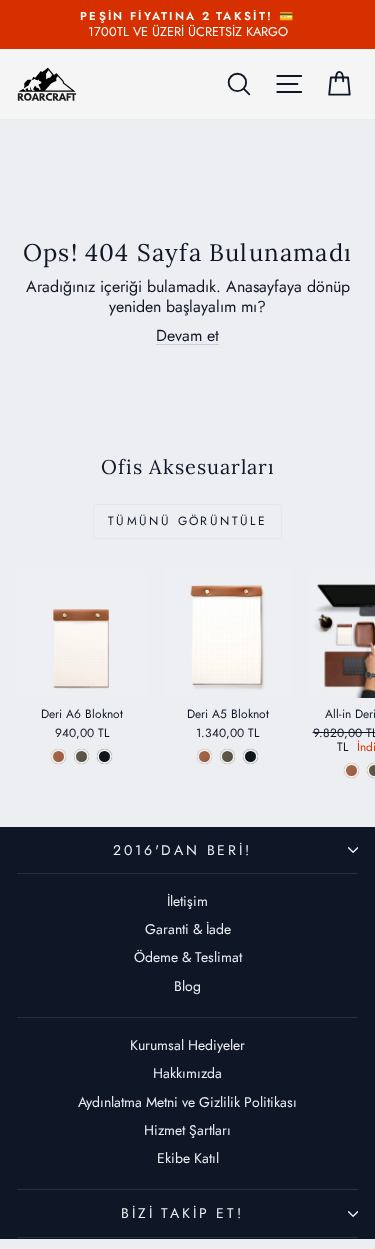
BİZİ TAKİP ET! (182, 1213)
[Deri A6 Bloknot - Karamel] (58, 756)
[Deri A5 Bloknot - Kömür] (250, 756)
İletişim (187, 901)
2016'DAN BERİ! (182, 850)
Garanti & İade (188, 929)
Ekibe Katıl (188, 1158)
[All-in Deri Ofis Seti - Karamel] (351, 770)
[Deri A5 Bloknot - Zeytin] (227, 756)
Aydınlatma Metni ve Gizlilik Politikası (187, 1102)
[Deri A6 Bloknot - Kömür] (104, 756)
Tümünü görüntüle (187, 521)
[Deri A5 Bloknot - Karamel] (204, 756)
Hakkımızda (187, 1073)
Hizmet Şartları (187, 1130)
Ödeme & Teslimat (188, 957)
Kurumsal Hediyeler (187, 1045)
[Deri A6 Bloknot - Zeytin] (81, 756)
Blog (187, 986)
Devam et (187, 335)
